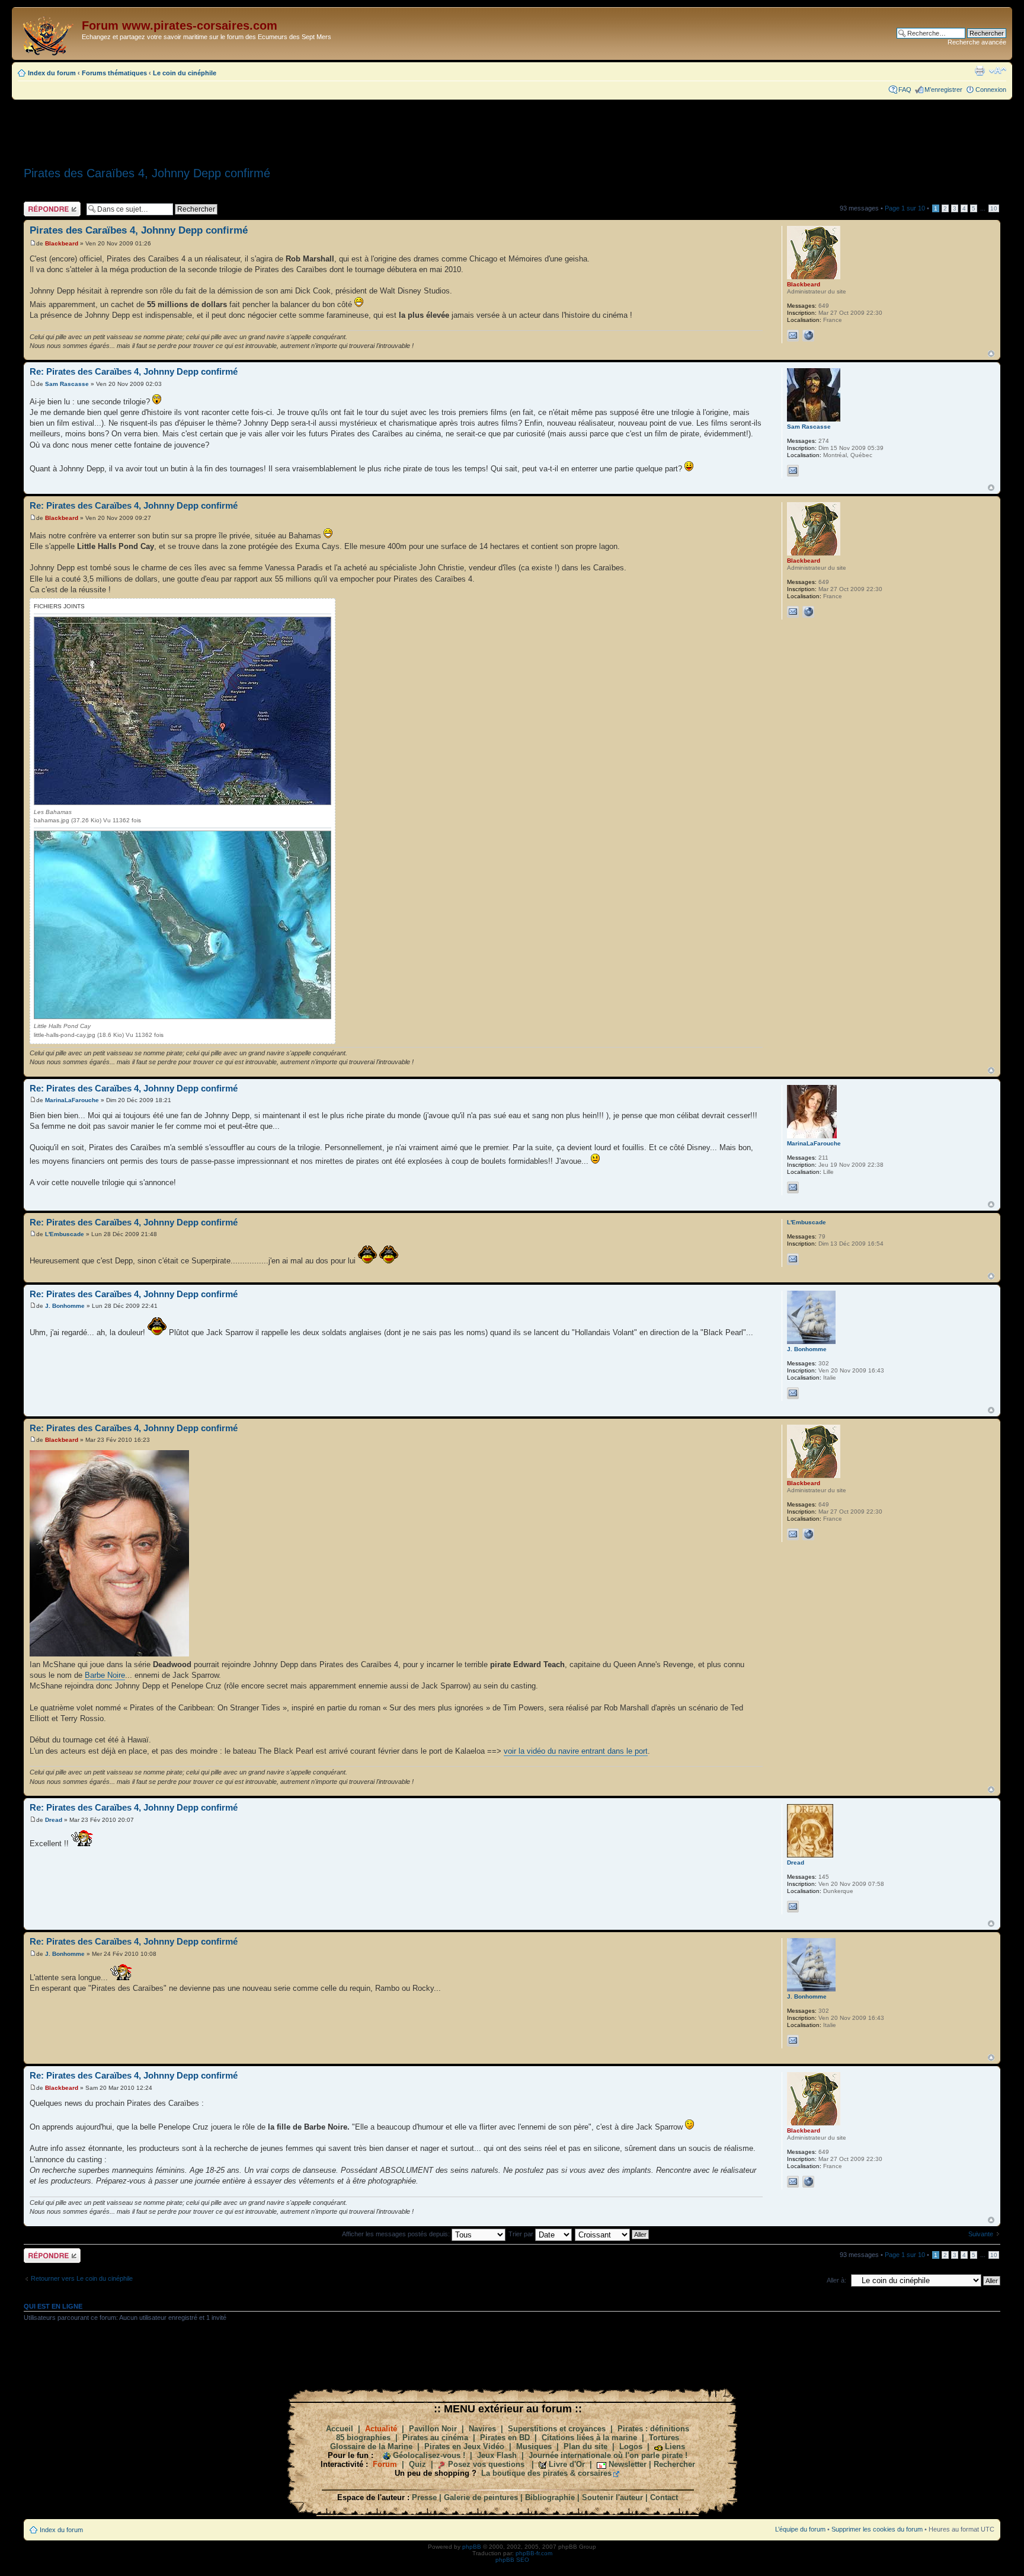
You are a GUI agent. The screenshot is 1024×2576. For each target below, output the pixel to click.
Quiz (417, 2464)
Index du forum (52, 73)
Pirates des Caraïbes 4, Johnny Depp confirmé (147, 173)
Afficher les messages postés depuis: (397, 2234)
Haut (991, 354)
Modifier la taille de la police (998, 71)
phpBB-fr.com (534, 2553)
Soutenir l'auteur (612, 2497)
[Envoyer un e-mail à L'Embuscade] (793, 1259)
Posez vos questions (486, 2464)
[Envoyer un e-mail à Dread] (793, 1907)
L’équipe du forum (800, 2529)
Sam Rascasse (67, 384)
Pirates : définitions (653, 2429)
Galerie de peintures (481, 2497)
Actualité (381, 2429)
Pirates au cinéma (435, 2438)
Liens (675, 2446)
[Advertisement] (512, 129)
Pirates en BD (505, 2438)
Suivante (981, 2234)
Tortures (664, 2438)
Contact (664, 2497)
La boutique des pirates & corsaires (546, 2473)
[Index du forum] (48, 33)
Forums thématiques (114, 73)
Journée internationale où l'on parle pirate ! (608, 2455)
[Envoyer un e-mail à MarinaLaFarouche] (793, 1188)
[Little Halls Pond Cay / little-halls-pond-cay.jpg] (183, 925)
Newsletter (628, 2464)
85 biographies (363, 2438)
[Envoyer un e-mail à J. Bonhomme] (793, 1393)
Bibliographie (550, 2497)
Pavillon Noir (433, 2429)
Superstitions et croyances (557, 2429)
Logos (631, 2446)
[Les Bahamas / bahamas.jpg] (183, 711)
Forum (385, 2464)
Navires (482, 2429)
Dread (54, 1820)
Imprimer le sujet (980, 71)
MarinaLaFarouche (72, 1100)
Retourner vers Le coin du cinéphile (82, 2278)
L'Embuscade (65, 1234)
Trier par (522, 2234)
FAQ (905, 90)
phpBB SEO (512, 2560)
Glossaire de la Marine (371, 2446)
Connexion (991, 90)
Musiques (534, 2446)
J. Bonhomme (65, 1306)
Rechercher (674, 2464)
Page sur (905, 208)
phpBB (472, 2547)
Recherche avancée (977, 42)
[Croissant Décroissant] (612, 2234)
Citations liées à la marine (589, 2438)
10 (994, 208)
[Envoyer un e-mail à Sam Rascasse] (793, 471)
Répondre (38, 205)
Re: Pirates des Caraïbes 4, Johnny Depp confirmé (134, 371)
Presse (424, 2497)
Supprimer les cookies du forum (877, 2529)
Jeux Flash (497, 2455)
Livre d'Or (567, 2464)
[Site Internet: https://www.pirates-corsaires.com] (808, 336)
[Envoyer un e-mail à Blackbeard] (793, 336)
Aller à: (836, 2280)
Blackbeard (62, 243)
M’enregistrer (943, 90)
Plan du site (585, 2446)
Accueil (340, 2429)
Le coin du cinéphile (185, 73)
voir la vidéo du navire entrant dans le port (576, 1751)
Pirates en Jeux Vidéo (464, 2446)
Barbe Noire (105, 1675)
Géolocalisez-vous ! (429, 2455)
